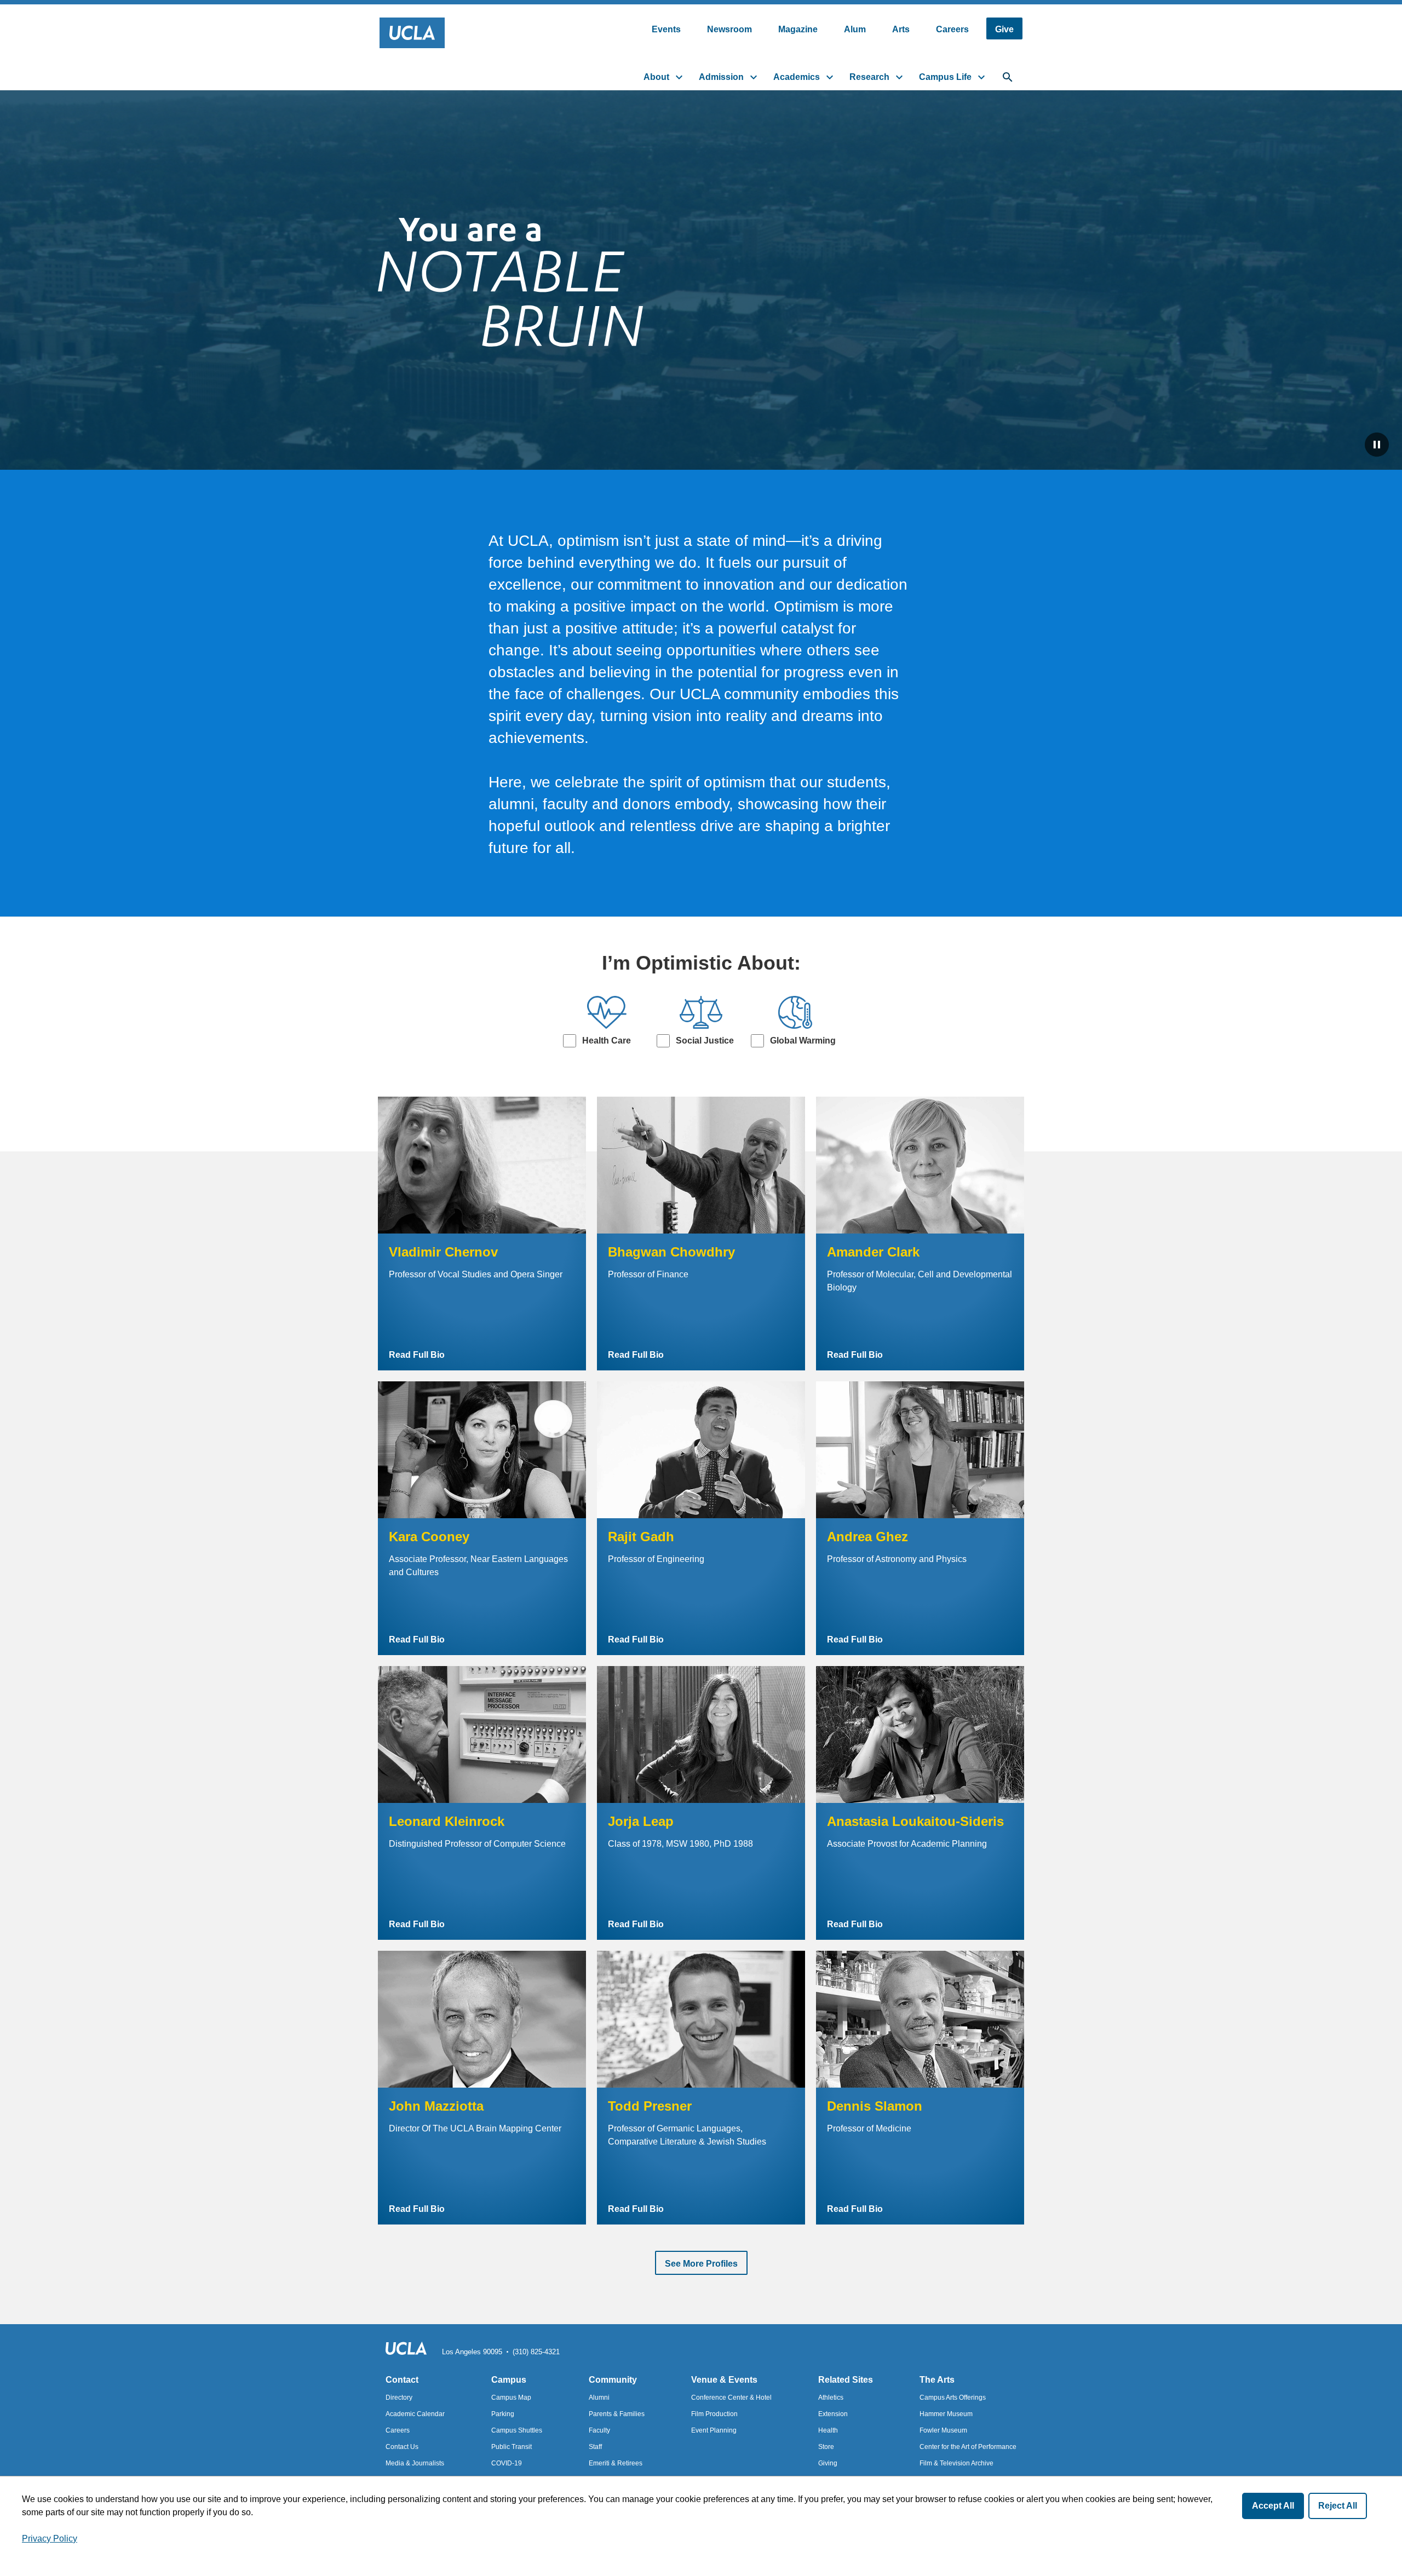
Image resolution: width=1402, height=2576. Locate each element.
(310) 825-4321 (536, 2352)
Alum (855, 29)
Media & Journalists (415, 2463)
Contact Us (402, 2447)
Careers (952, 29)
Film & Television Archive (956, 2463)
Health (828, 2430)
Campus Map (511, 2398)
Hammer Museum (946, 2414)
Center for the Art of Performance (968, 2447)
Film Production (714, 2414)
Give (1004, 29)
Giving (828, 2463)
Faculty (599, 2430)
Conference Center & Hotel (731, 2398)
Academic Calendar (415, 2414)
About (656, 77)
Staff (595, 2447)
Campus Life (945, 77)
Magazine (798, 29)
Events (666, 29)
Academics (797, 77)
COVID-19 (507, 2463)
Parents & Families (617, 2414)
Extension (833, 2414)
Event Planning (714, 2430)
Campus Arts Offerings (953, 2398)
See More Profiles (701, 2264)
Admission (721, 77)
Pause (1377, 445)
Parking (503, 2414)
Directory (399, 2398)
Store (826, 2447)
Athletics (831, 2398)
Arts (901, 29)
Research (869, 77)
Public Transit (512, 2447)
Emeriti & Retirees (616, 2463)
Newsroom (729, 29)
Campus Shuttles (517, 2430)
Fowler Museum (943, 2430)
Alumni (599, 2398)
